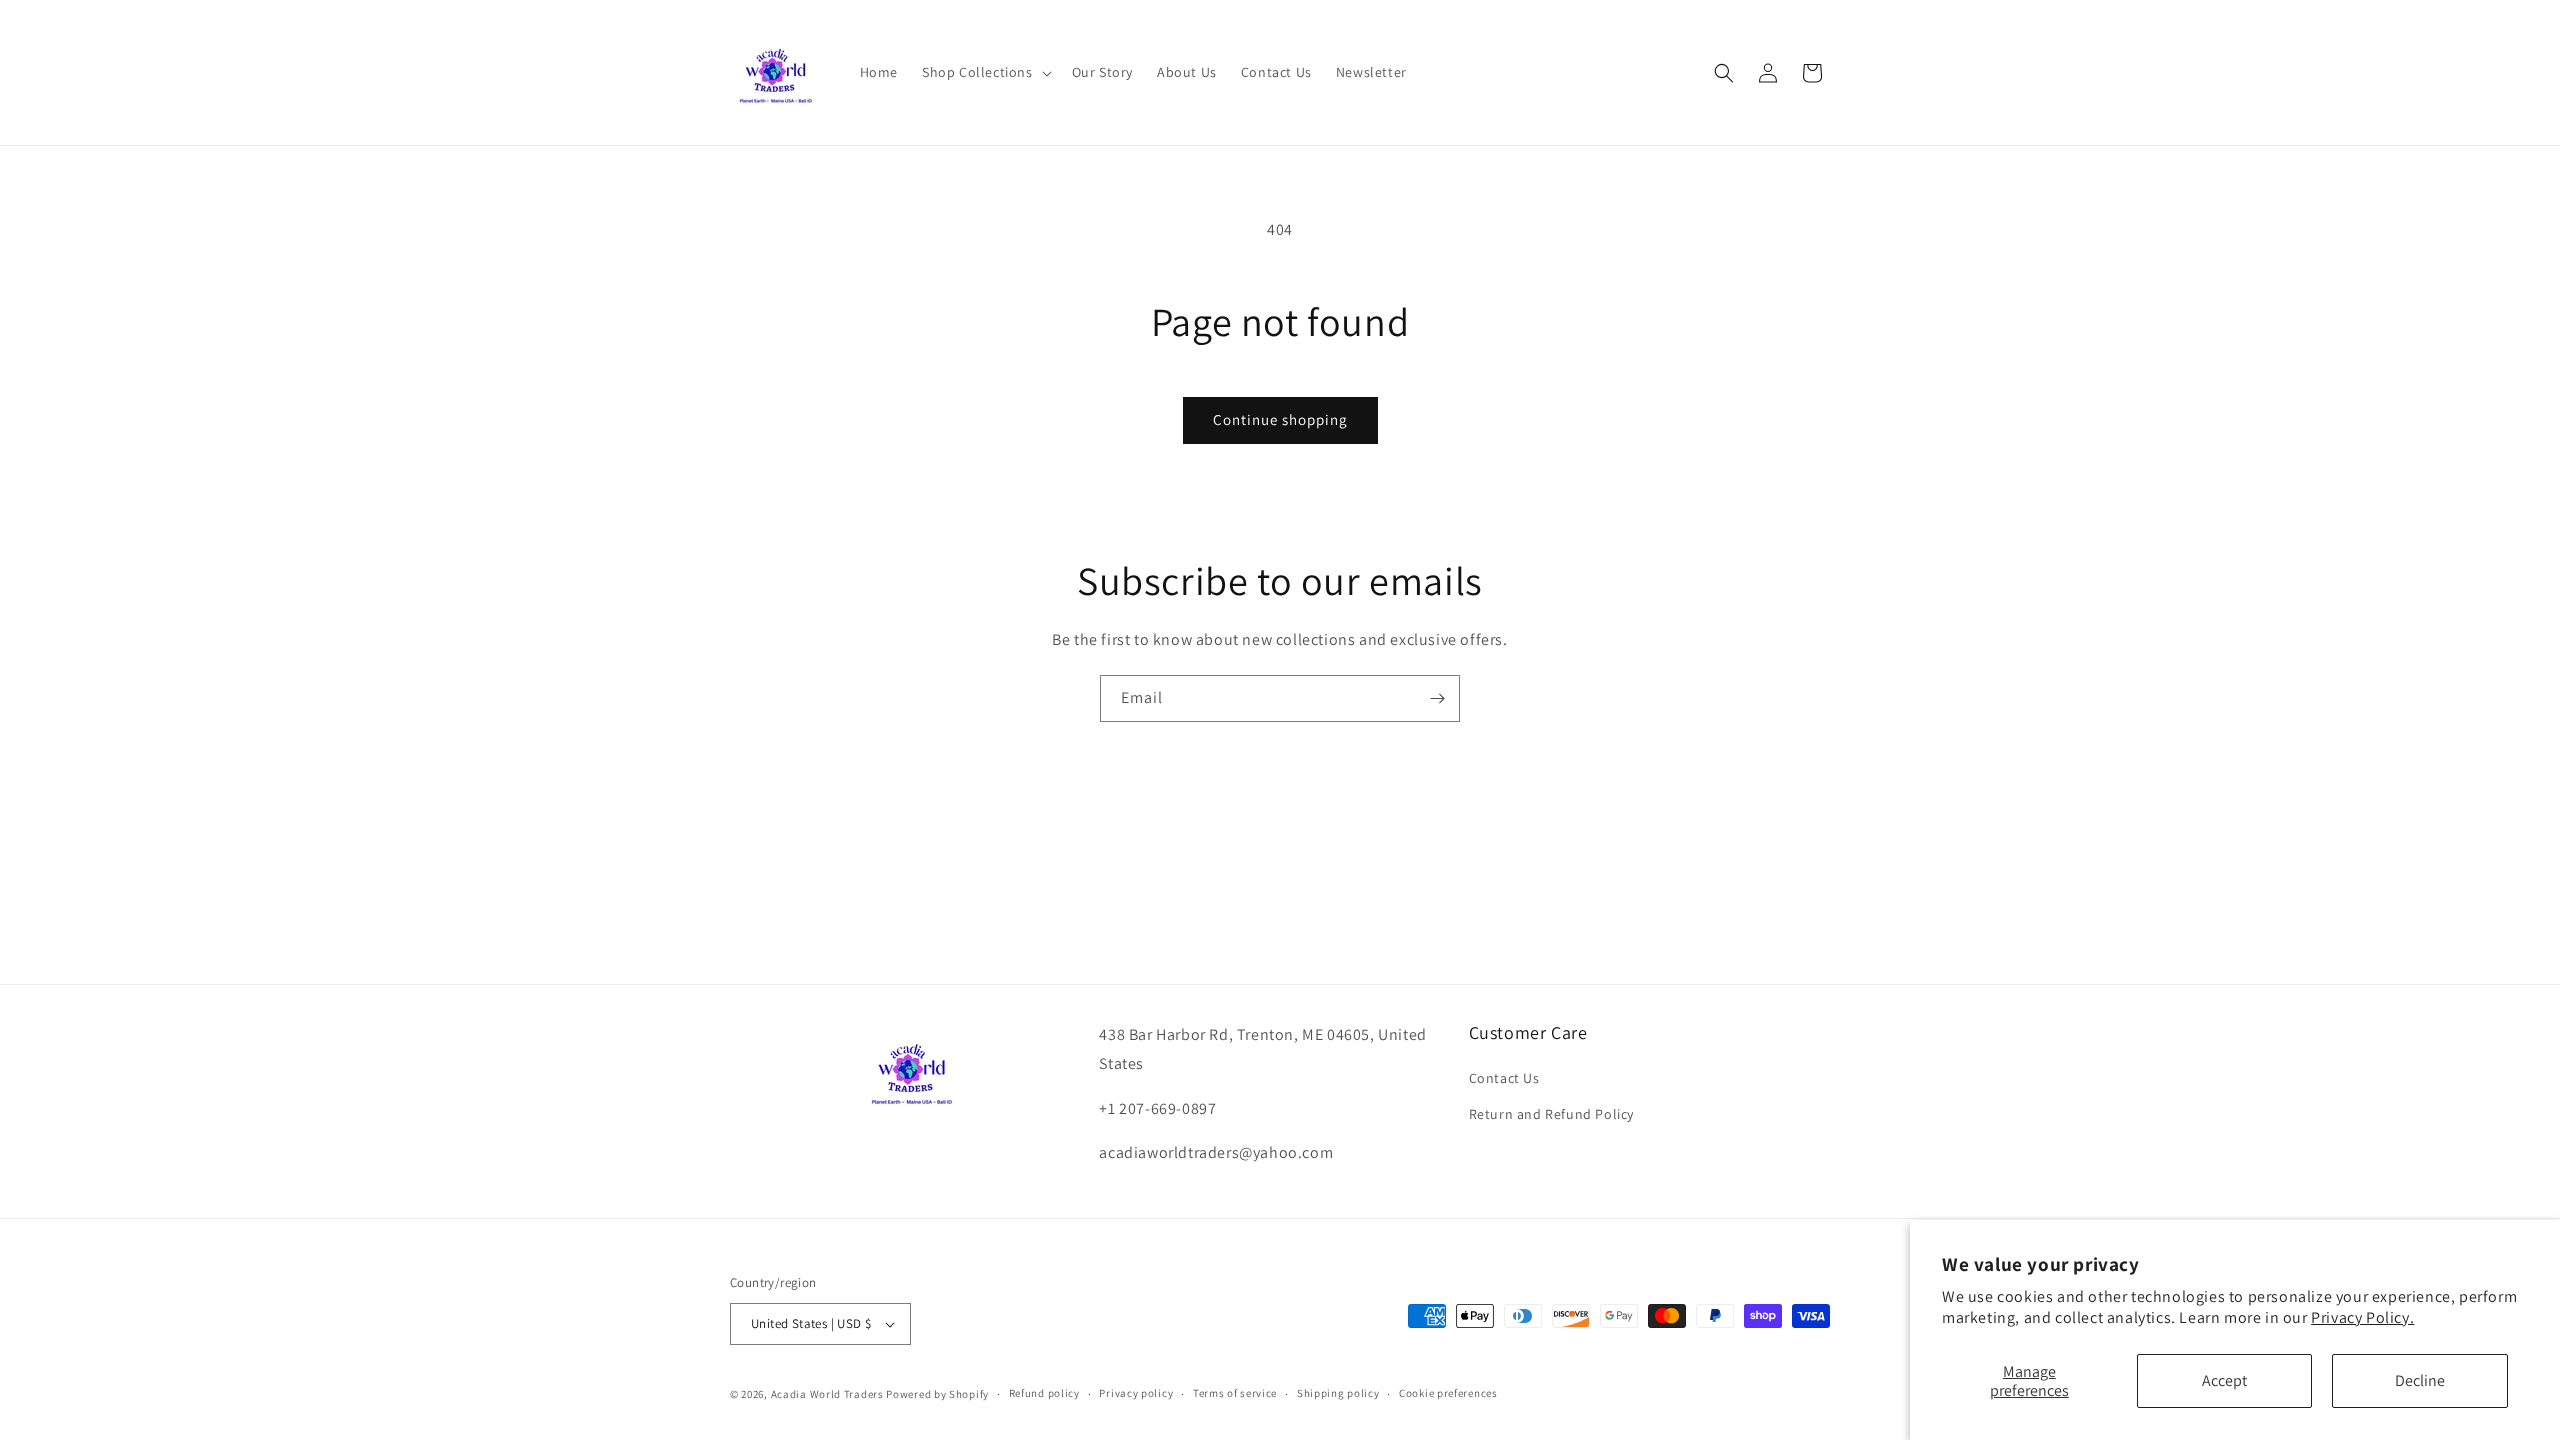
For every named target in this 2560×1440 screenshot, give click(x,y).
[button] (985, 72)
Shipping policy (1338, 1393)
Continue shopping (1280, 419)
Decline (2420, 1380)
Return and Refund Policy (1551, 1114)
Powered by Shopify (937, 1394)
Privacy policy (1136, 1393)
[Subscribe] (1437, 698)
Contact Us (1504, 1078)
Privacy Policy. (2362, 1317)
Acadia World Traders (827, 1394)
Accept (2224, 1380)
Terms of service (1235, 1393)
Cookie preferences (1448, 1393)
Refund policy (1044, 1393)
